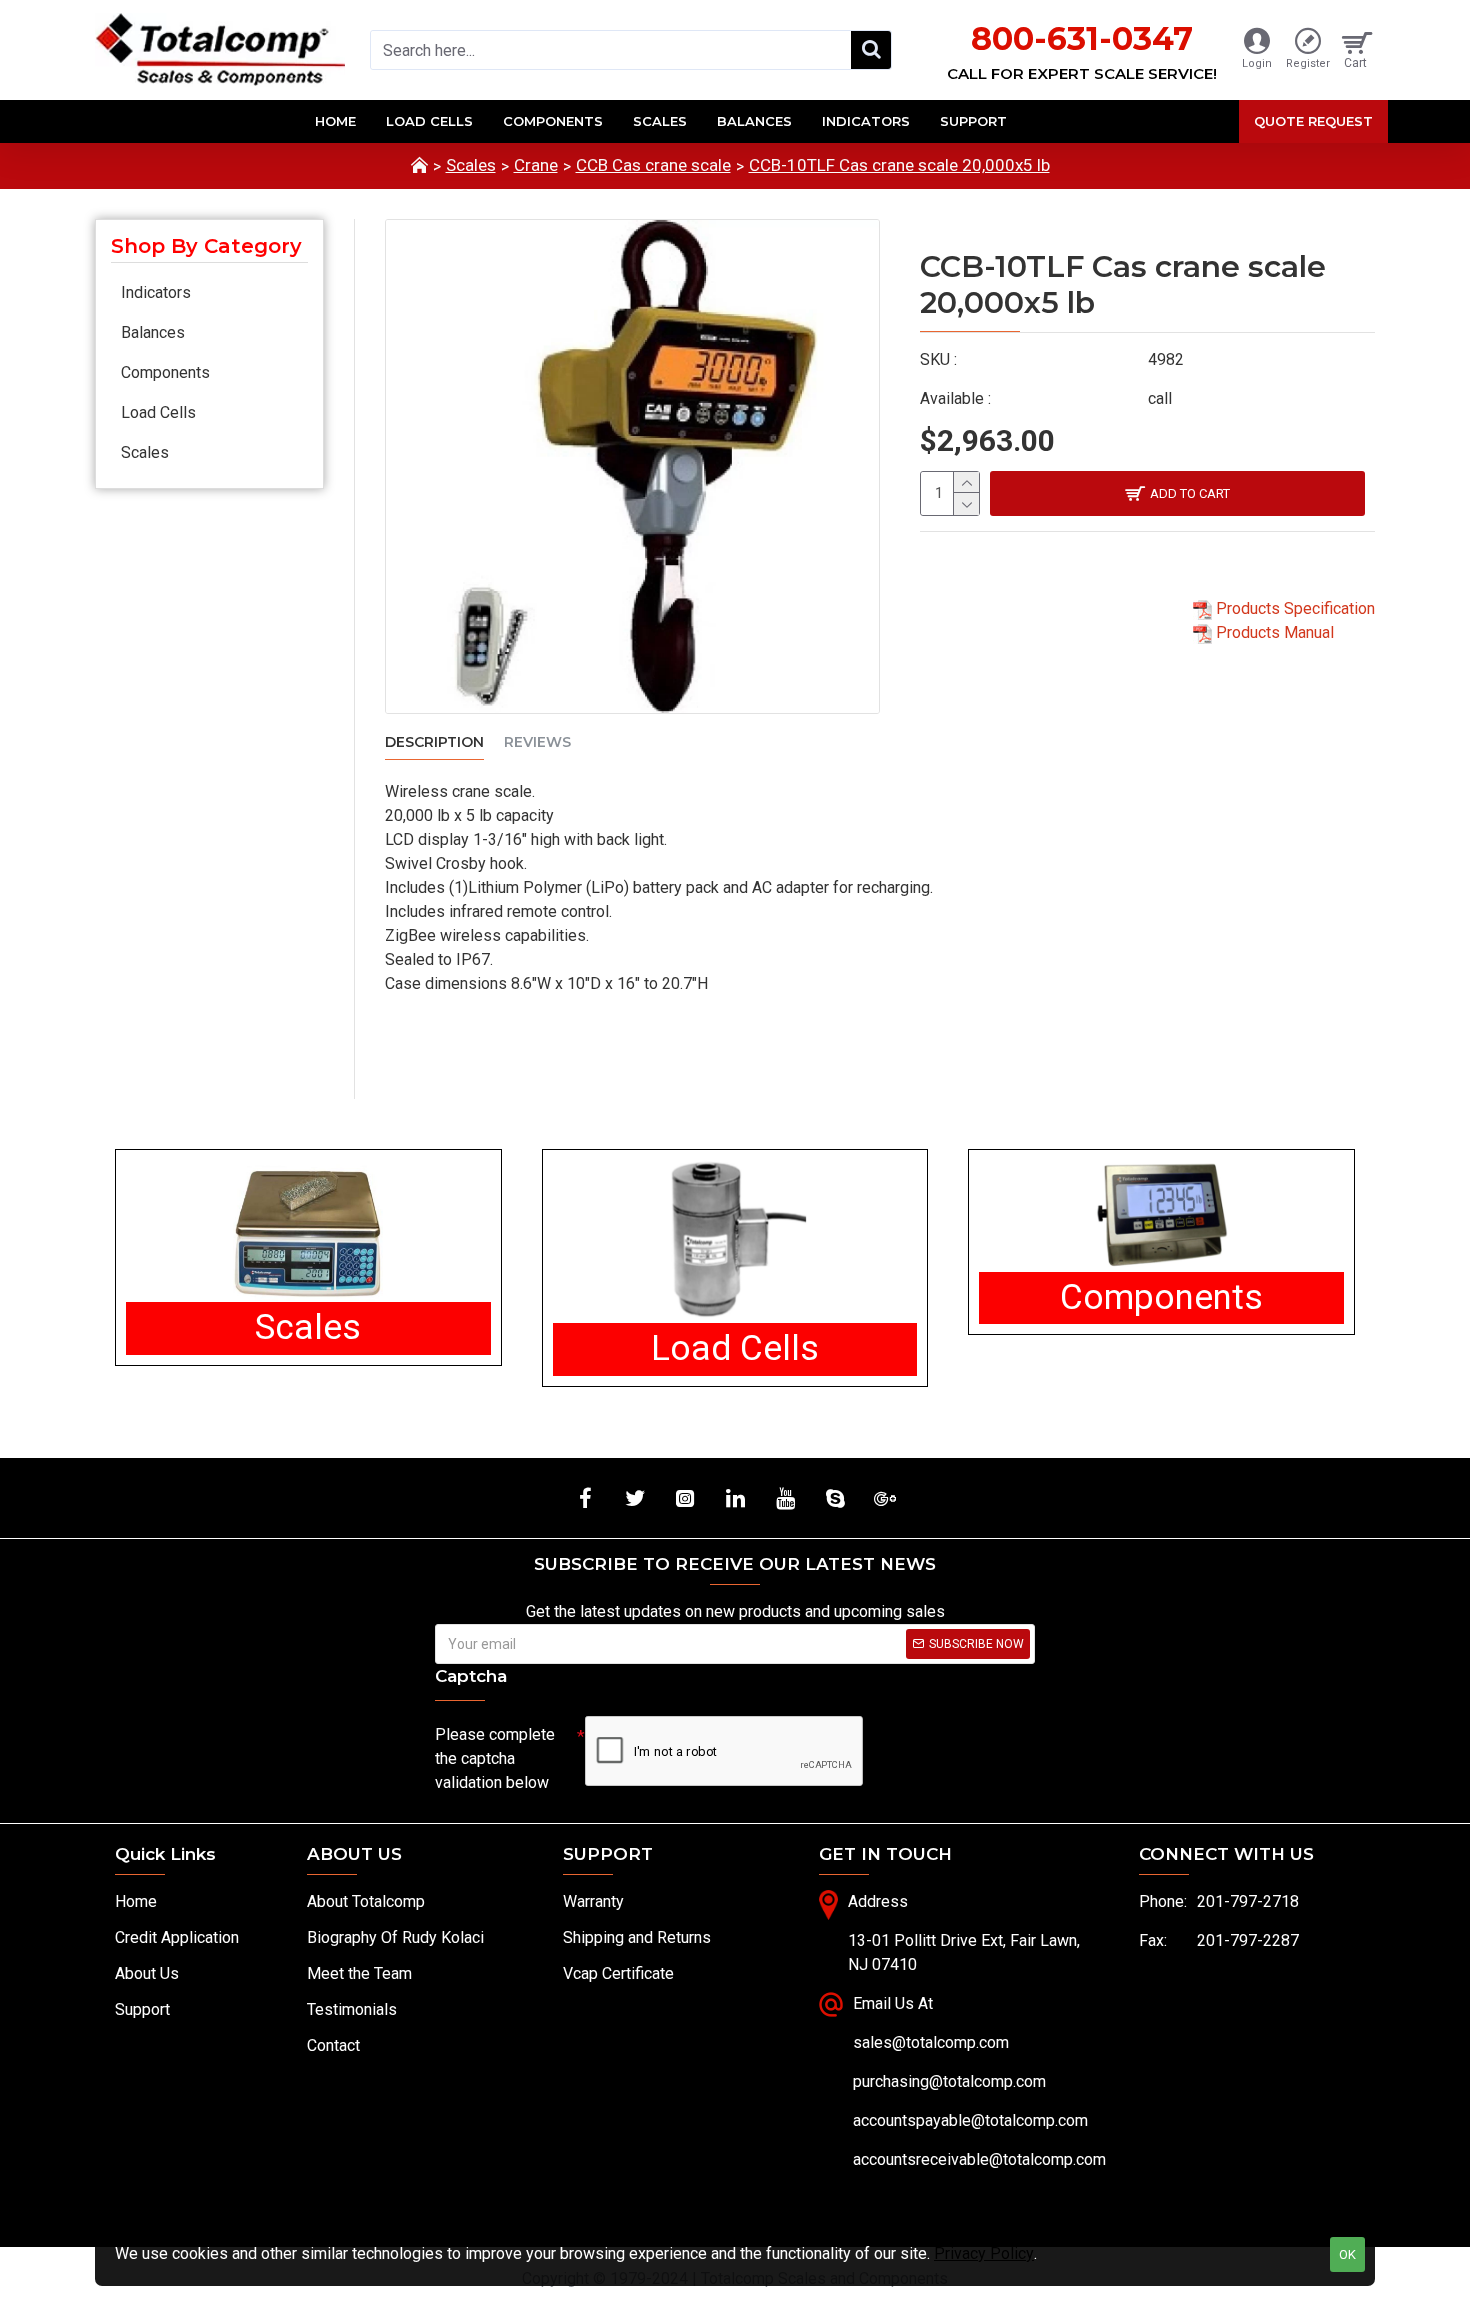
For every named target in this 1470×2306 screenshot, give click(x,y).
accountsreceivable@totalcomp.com (979, 2159)
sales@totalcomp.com (931, 2042)
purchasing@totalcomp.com (949, 2081)
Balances (153, 332)
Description (434, 742)
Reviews (537, 742)
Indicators (156, 292)
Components (165, 372)
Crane (536, 165)
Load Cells (158, 412)
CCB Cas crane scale (653, 165)
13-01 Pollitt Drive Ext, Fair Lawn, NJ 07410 (964, 1952)
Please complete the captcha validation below (495, 1758)
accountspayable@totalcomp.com (970, 2120)
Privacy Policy (984, 2253)
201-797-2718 (1248, 1901)
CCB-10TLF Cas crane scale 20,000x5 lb (899, 165)
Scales (471, 165)
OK (1347, 2254)
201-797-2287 (1248, 1940)
